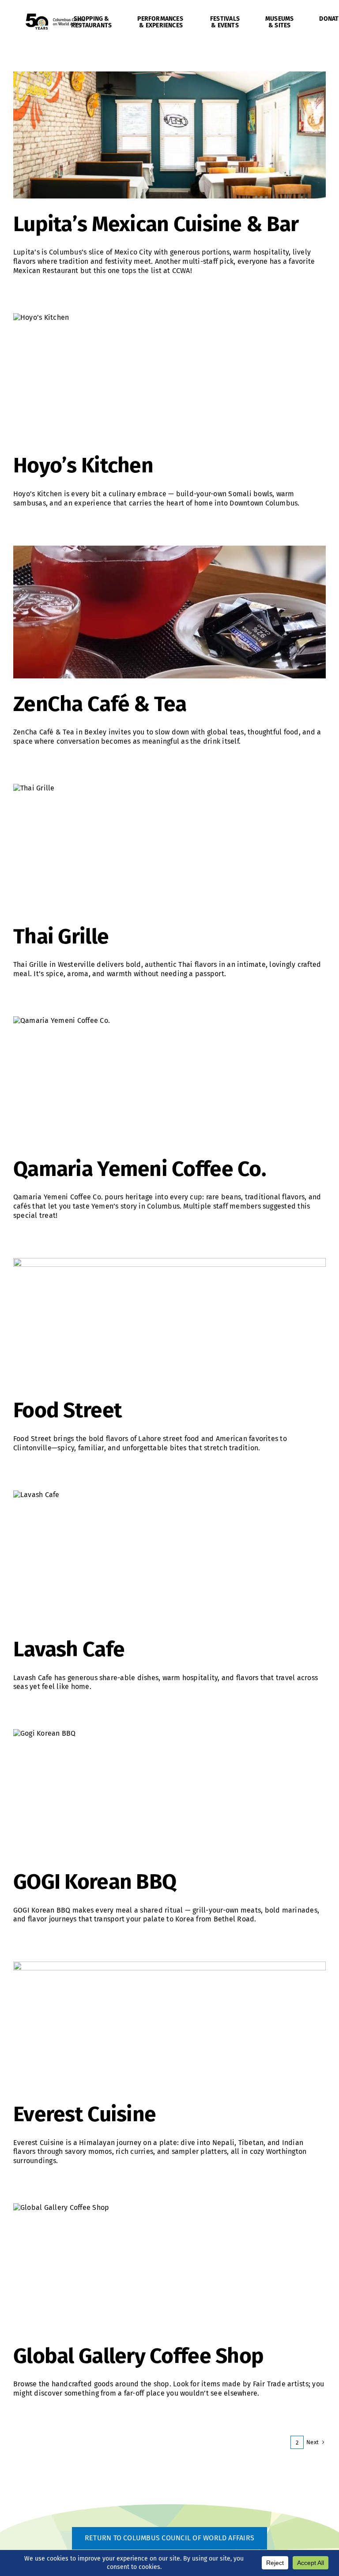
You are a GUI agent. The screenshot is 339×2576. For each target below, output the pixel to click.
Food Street (68, 1410)
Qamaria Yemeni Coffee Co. (140, 1169)
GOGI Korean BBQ (95, 1882)
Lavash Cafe (69, 1649)
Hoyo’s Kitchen (83, 465)
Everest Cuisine (85, 2114)
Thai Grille (61, 936)
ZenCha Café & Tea (100, 704)
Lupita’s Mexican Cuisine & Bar (156, 224)
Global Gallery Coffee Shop (138, 2356)
